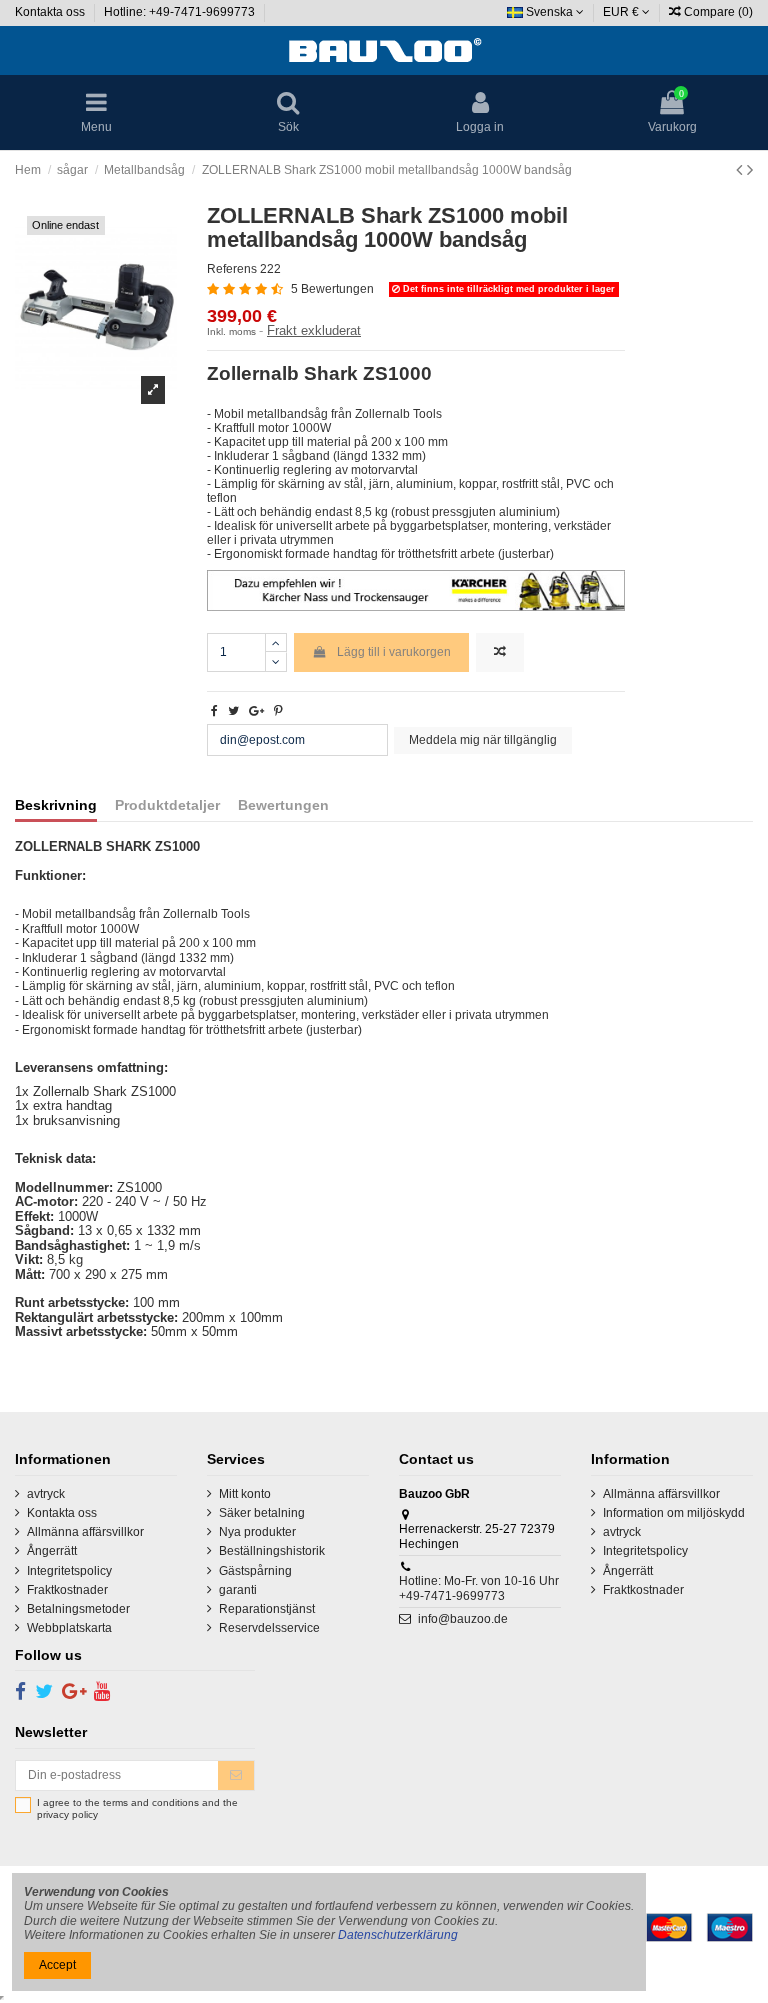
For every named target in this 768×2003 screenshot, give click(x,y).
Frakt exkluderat (314, 330)
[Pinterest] (278, 711)
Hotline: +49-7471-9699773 (181, 12)
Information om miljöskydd (674, 1513)
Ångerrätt (52, 1551)
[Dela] (214, 711)
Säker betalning (262, 1513)
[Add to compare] (500, 652)
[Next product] (750, 170)
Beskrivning (56, 805)
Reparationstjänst (267, 1609)
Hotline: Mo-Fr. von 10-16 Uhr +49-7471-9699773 (479, 1588)
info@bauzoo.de (463, 1619)
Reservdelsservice (269, 1628)
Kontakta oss (51, 12)
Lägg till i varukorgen (394, 652)
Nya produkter (257, 1532)
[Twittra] (233, 711)
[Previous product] (741, 170)
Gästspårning (255, 1571)
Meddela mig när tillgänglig (483, 740)
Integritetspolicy (69, 1571)
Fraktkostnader (67, 1590)
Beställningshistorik (272, 1551)
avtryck (46, 1494)
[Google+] (256, 711)
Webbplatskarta (69, 1628)
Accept (57, 1965)
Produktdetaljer (167, 805)
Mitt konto (245, 1494)
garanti (238, 1590)
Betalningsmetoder (78, 1609)
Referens (232, 269)
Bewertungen (283, 805)
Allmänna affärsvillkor (85, 1532)
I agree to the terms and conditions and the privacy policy (137, 1808)
